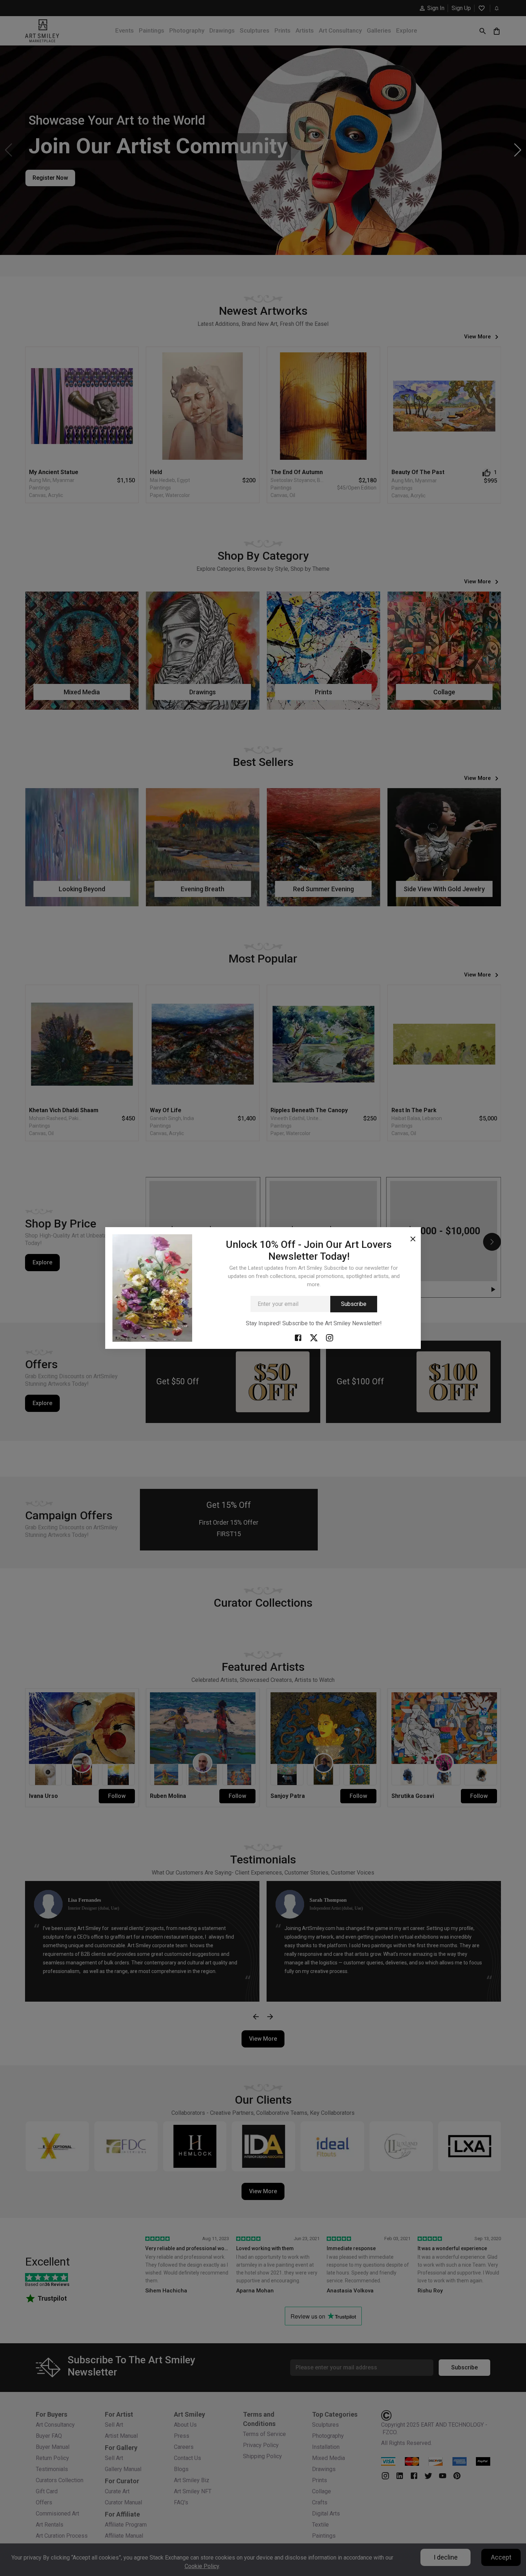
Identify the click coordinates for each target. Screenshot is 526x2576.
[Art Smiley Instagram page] (330, 1338)
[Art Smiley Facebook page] (298, 1338)
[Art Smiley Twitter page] (314, 1338)
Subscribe (354, 1304)
